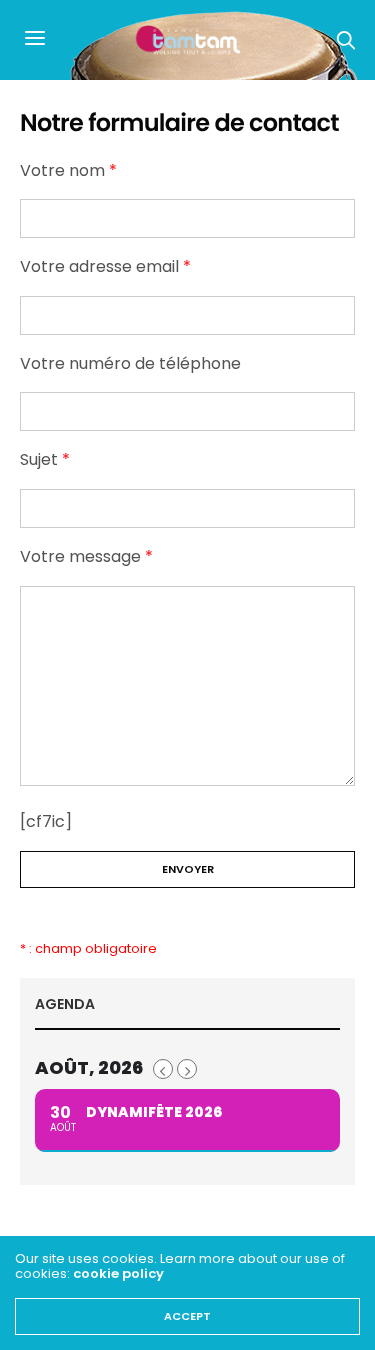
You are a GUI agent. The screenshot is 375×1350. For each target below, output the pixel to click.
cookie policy (118, 1273)
